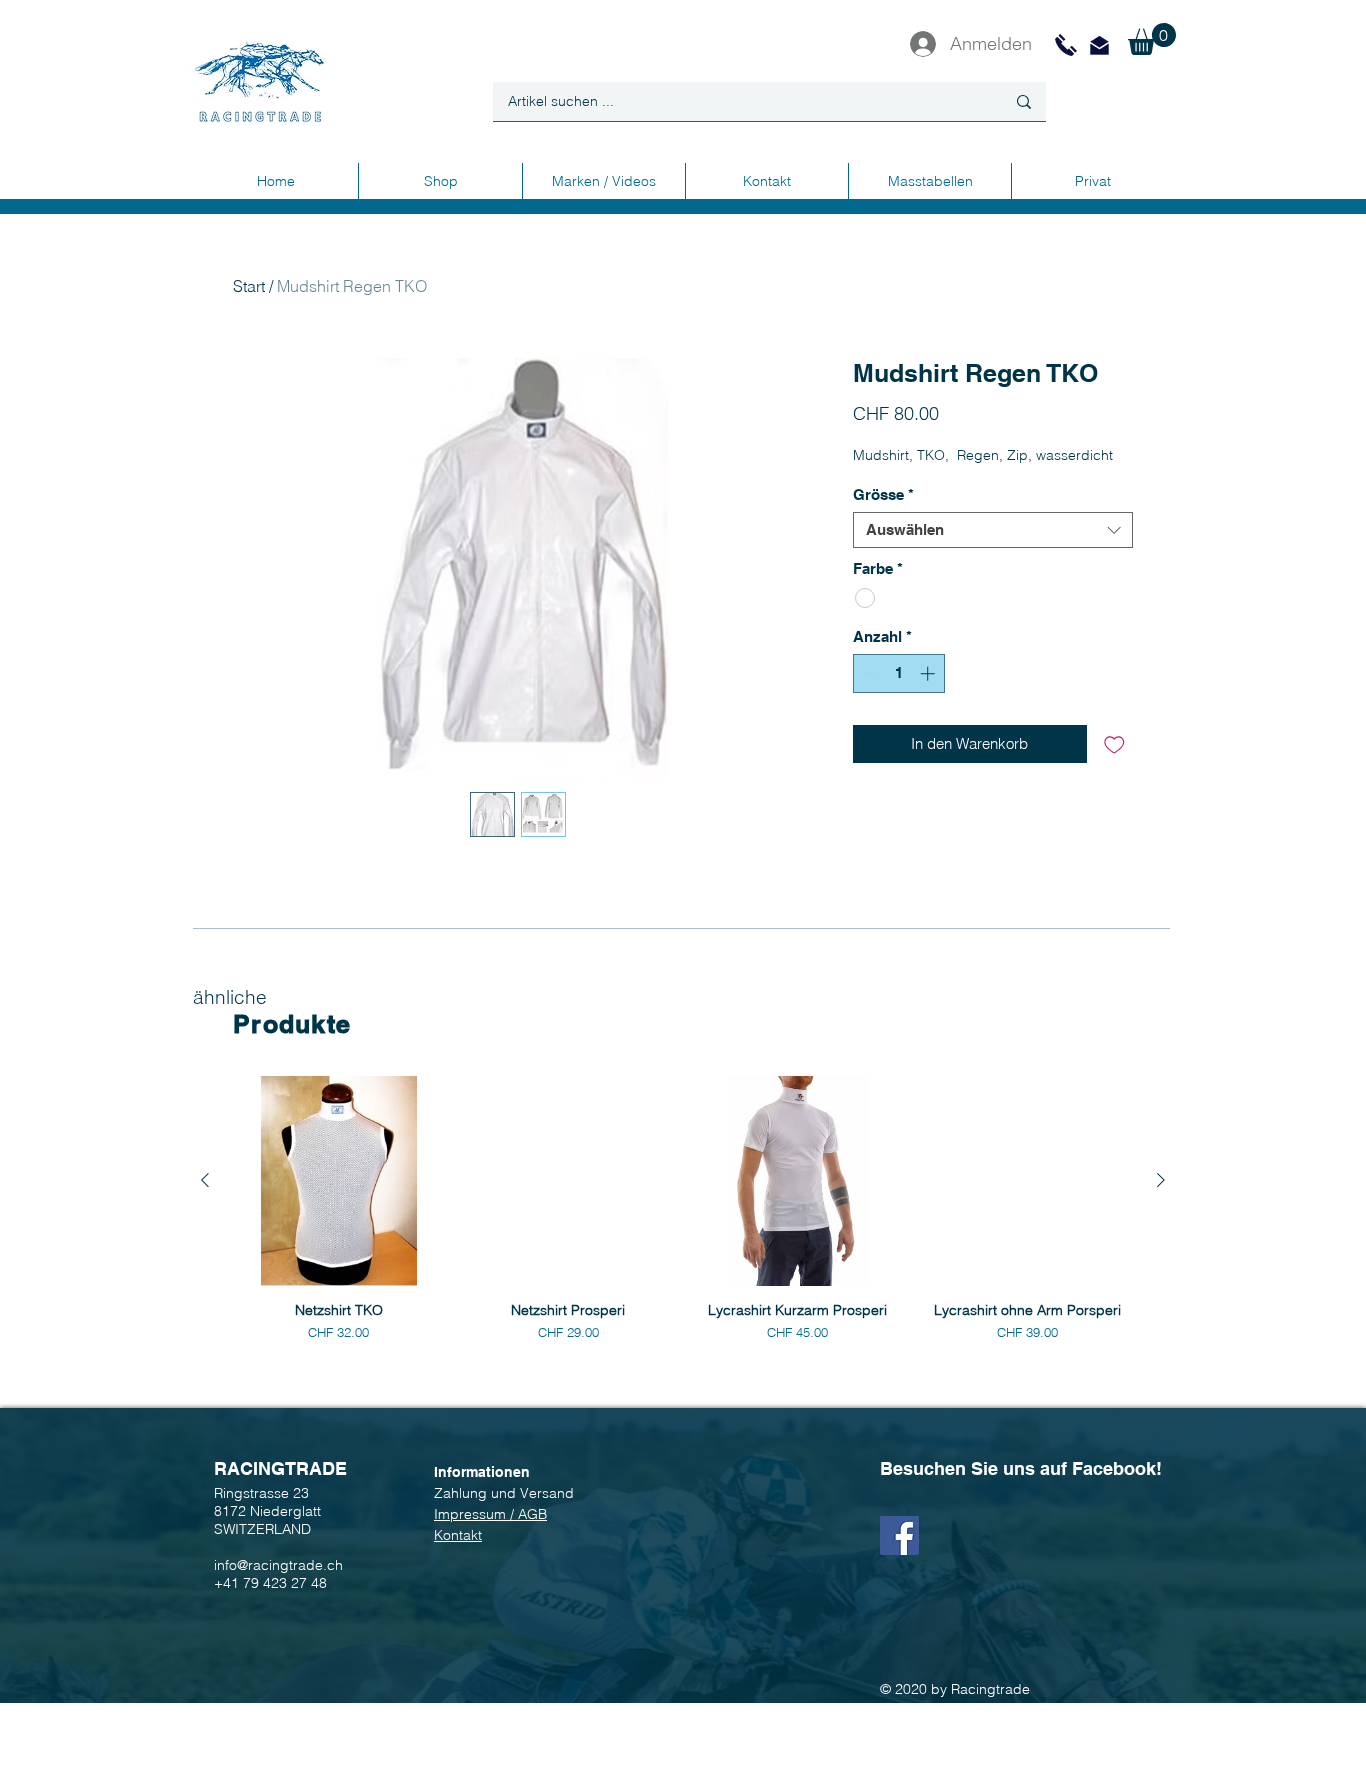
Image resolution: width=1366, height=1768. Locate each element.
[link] (1152, 39)
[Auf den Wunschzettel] (1114, 744)
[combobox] (993, 530)
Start (249, 286)
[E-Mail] (1099, 45)
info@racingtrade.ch (278, 1565)
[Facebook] (899, 1535)
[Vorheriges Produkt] (205, 1180)
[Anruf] (1066, 45)
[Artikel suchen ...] (1024, 101)
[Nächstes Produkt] (1161, 1180)
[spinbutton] (899, 673)
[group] (683, 1209)
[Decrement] (869, 673)
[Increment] (929, 673)
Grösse (883, 494)
